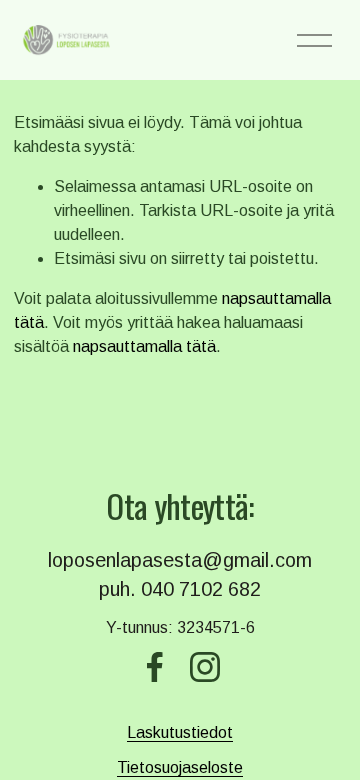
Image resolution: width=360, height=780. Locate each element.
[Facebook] (155, 667)
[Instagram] (205, 667)
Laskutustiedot (180, 732)
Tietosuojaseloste (180, 767)
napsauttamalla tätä (144, 346)
